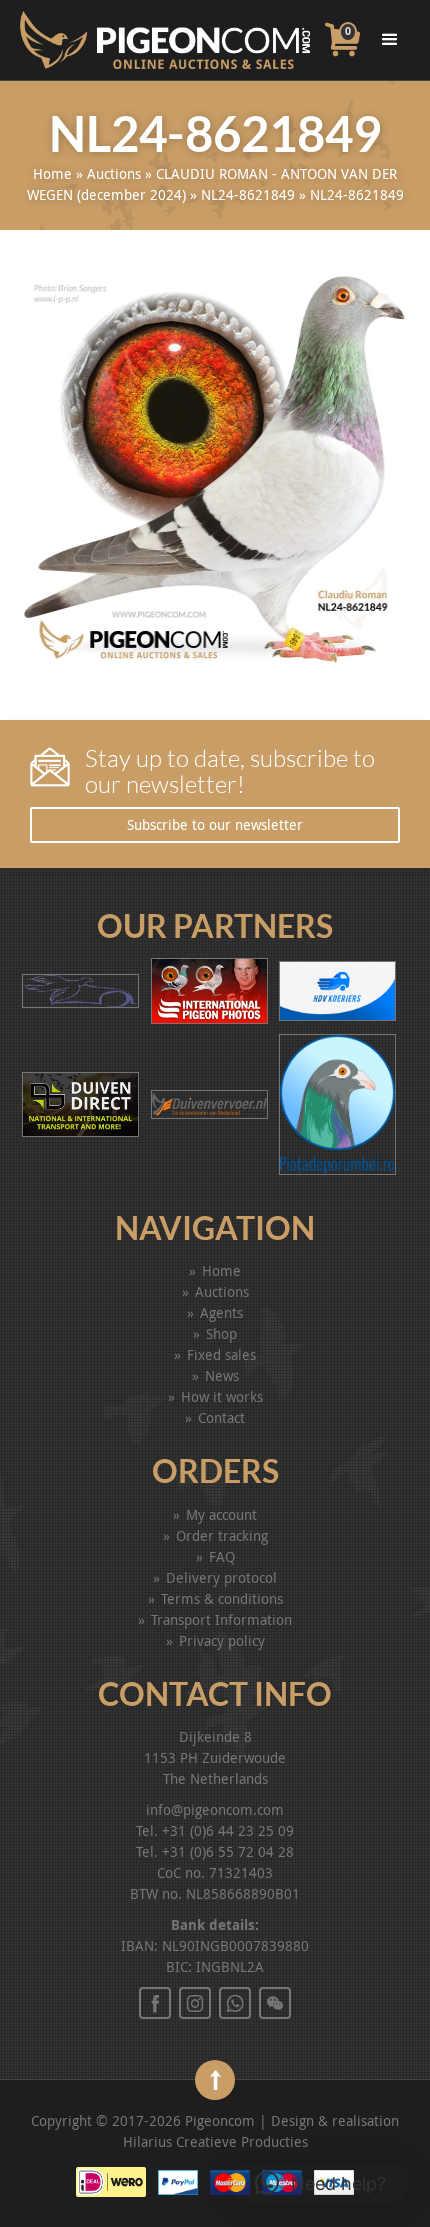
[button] (320, 2183)
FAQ (222, 1556)
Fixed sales (221, 1354)
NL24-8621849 (248, 194)
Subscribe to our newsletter (215, 824)
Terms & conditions (222, 1598)
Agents (221, 1312)
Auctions (114, 173)
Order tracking (222, 1535)
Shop (221, 1333)
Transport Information (221, 1619)
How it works (222, 1396)
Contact (221, 1417)
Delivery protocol (221, 1577)
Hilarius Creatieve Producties (215, 2141)
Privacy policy (222, 1640)
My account (221, 1514)
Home (52, 173)
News (222, 1375)
